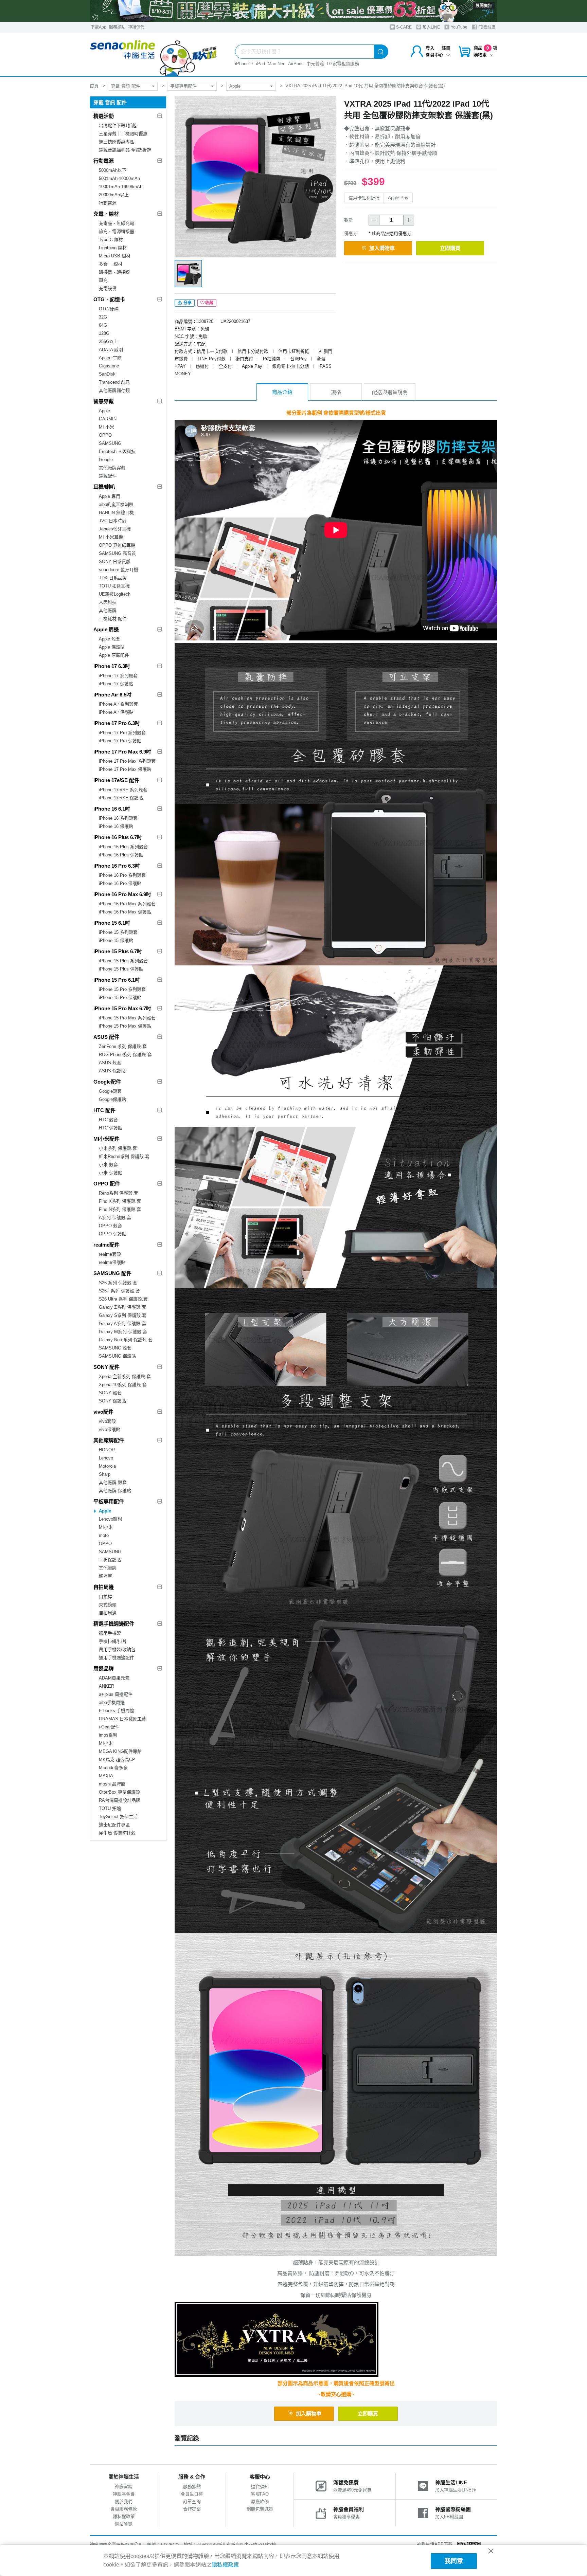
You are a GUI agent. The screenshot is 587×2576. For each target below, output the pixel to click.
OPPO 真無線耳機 (117, 545)
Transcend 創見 (114, 382)
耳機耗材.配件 (113, 619)
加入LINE (431, 27)
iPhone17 (244, 64)
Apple (235, 86)
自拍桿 (105, 1597)
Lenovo (106, 1458)
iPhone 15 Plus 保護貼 (121, 969)
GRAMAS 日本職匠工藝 (122, 1719)
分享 (187, 303)
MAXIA (106, 1776)
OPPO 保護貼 (113, 1234)
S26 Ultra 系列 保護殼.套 (123, 1299)
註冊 (446, 48)
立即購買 (450, 248)
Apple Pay (398, 198)
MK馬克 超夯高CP (117, 1759)
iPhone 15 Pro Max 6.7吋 (122, 1008)
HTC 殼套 (108, 1120)
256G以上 (109, 341)
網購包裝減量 (260, 2509)
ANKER (106, 1686)
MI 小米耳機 (111, 537)
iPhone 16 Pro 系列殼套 (122, 875)
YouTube (459, 27)
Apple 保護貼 (112, 647)
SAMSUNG (110, 443)
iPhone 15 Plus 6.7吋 (118, 951)
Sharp (105, 1474)
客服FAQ (260, 2494)
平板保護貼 (110, 1560)
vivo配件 (103, 1412)
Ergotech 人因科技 (117, 451)
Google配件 (107, 1082)
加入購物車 (382, 248)
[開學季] (293, 11)
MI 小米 (106, 427)
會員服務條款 (124, 2509)
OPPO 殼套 (110, 1226)
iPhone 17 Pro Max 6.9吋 (122, 752)
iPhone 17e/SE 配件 (116, 780)
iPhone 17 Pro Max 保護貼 (125, 769)
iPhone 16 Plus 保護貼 (121, 855)
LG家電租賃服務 (343, 64)
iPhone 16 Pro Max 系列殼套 (127, 904)
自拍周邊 (104, 1587)
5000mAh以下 (113, 170)
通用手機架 (110, 1633)
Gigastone (109, 366)
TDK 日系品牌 (113, 578)
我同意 (454, 2561)
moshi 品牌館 (112, 1784)
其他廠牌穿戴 (112, 468)
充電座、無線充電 (117, 223)
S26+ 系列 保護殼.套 (119, 1291)
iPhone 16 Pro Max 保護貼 (125, 912)
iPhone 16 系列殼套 (118, 818)
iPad (261, 64)
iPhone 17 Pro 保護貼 (120, 741)
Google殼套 (110, 1091)
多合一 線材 (111, 264)
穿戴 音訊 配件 (126, 86)
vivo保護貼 (110, 1429)
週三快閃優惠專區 (117, 142)
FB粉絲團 (486, 27)
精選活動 (104, 116)
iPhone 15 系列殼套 (118, 932)
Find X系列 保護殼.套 (120, 1201)
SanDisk (107, 374)
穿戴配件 (108, 476)
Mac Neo (277, 64)
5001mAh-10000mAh (119, 178)
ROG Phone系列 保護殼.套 (125, 1055)
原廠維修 (260, 2501)
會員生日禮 (192, 2494)
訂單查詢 (192, 2501)
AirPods (296, 64)
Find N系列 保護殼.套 (120, 1209)
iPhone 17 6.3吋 (112, 666)
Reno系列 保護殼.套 (119, 1193)
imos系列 (108, 1735)
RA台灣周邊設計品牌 (120, 1800)
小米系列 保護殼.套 (118, 1148)
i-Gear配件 (109, 1727)
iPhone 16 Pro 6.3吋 (117, 866)
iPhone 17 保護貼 (116, 684)
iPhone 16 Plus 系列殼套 (123, 847)
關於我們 (124, 2501)
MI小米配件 (106, 1139)
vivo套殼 (107, 1421)
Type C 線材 (111, 240)
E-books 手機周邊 (117, 1711)
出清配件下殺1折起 (118, 125)
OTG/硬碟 (109, 309)
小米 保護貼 (111, 1173)
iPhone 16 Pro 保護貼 (120, 883)
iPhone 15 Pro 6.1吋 (117, 980)
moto (104, 1535)
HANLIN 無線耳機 (116, 513)
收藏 (209, 303)
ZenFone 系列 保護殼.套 (123, 1046)
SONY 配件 (106, 1367)
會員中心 (434, 55)
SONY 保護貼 (112, 1401)
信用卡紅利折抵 (364, 198)
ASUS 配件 (106, 1037)
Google (106, 460)
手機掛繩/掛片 (113, 1641)
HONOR (107, 1450)
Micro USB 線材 (115, 256)
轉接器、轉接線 (114, 272)
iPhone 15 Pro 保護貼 (120, 997)
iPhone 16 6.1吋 (112, 809)
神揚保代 (136, 27)
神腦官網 (124, 2487)
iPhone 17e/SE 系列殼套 (123, 790)
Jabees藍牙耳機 (115, 529)
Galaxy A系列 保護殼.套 (122, 1323)
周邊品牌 (104, 1668)
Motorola (107, 1466)
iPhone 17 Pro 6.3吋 (117, 723)
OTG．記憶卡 (109, 299)
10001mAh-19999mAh (121, 187)
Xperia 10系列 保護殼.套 (123, 1385)
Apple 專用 (110, 496)
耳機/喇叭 (104, 487)
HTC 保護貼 (111, 1128)
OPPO (105, 435)
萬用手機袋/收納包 (117, 1649)
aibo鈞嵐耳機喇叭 (116, 504)
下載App (99, 27)
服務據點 (117, 27)
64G (103, 325)
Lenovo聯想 (110, 1519)
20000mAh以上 (114, 195)
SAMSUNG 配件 (112, 1273)
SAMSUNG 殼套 (115, 1348)
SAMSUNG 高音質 (117, 553)
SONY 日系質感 (115, 561)
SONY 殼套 (110, 1393)
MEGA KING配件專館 (120, 1751)
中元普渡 (315, 64)
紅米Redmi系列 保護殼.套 (124, 1156)
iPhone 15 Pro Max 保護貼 (125, 1026)
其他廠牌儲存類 (114, 390)
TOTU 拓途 (110, 1808)
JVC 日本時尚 (113, 521)
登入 (430, 48)
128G (104, 333)
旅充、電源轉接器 (117, 231)
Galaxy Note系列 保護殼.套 (126, 1340)
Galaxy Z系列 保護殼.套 (122, 1307)
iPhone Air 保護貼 (116, 712)
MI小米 (106, 1527)
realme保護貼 (112, 1262)
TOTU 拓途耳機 (114, 586)
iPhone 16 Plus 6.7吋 (118, 837)
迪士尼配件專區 (114, 1825)
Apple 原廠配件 (114, 655)
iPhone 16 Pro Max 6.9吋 (122, 894)
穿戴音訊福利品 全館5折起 (125, 150)
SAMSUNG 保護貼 (117, 1356)
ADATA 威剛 (111, 350)
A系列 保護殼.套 (115, 1218)
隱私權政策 (124, 2516)
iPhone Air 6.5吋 (112, 695)
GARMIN (108, 419)
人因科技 (108, 602)
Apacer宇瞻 (110, 358)
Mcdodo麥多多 (113, 1768)
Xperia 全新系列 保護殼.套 (125, 1376)
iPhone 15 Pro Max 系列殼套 (127, 1018)
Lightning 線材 (113, 248)
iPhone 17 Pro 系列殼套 (122, 733)
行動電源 (104, 161)
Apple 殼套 (110, 639)
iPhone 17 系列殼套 (118, 676)
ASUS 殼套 (110, 1063)
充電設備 (108, 288)
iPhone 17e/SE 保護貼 (121, 798)
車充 (103, 280)
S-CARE (403, 27)
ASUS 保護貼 (112, 1071)
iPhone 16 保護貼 (116, 826)
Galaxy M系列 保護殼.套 (123, 1332)
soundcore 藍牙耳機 (119, 570)
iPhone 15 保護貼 (116, 940)
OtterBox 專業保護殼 (119, 1792)
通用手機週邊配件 (117, 1658)
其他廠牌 (108, 610)
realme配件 (106, 1245)
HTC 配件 (104, 1110)
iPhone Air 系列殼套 (118, 704)
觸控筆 (105, 1576)
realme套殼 (110, 1254)
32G (103, 317)
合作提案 (192, 2509)
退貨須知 (260, 2487)
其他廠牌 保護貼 (115, 1491)
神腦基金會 (124, 2494)
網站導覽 (124, 2524)
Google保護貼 (112, 1099)
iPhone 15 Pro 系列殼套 (122, 989)
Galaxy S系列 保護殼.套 (123, 1315)
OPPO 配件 (107, 1184)
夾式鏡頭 (108, 1605)
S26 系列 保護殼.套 (118, 1283)
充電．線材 (106, 214)
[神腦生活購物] (154, 54)
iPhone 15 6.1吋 (112, 923)
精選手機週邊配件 (114, 1624)
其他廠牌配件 (109, 1440)
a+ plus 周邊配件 (116, 1694)
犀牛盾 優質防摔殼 (117, 1833)
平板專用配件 (183, 86)
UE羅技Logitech (115, 594)
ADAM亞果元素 (114, 1678)
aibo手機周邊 (112, 1702)
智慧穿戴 (104, 401)
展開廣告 (484, 6)
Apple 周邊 (106, 629)
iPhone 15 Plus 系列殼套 (123, 961)
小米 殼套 (108, 1165)
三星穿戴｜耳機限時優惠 (123, 134)
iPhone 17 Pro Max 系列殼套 (127, 761)
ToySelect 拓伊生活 (118, 1817)
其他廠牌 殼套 (113, 1482)
